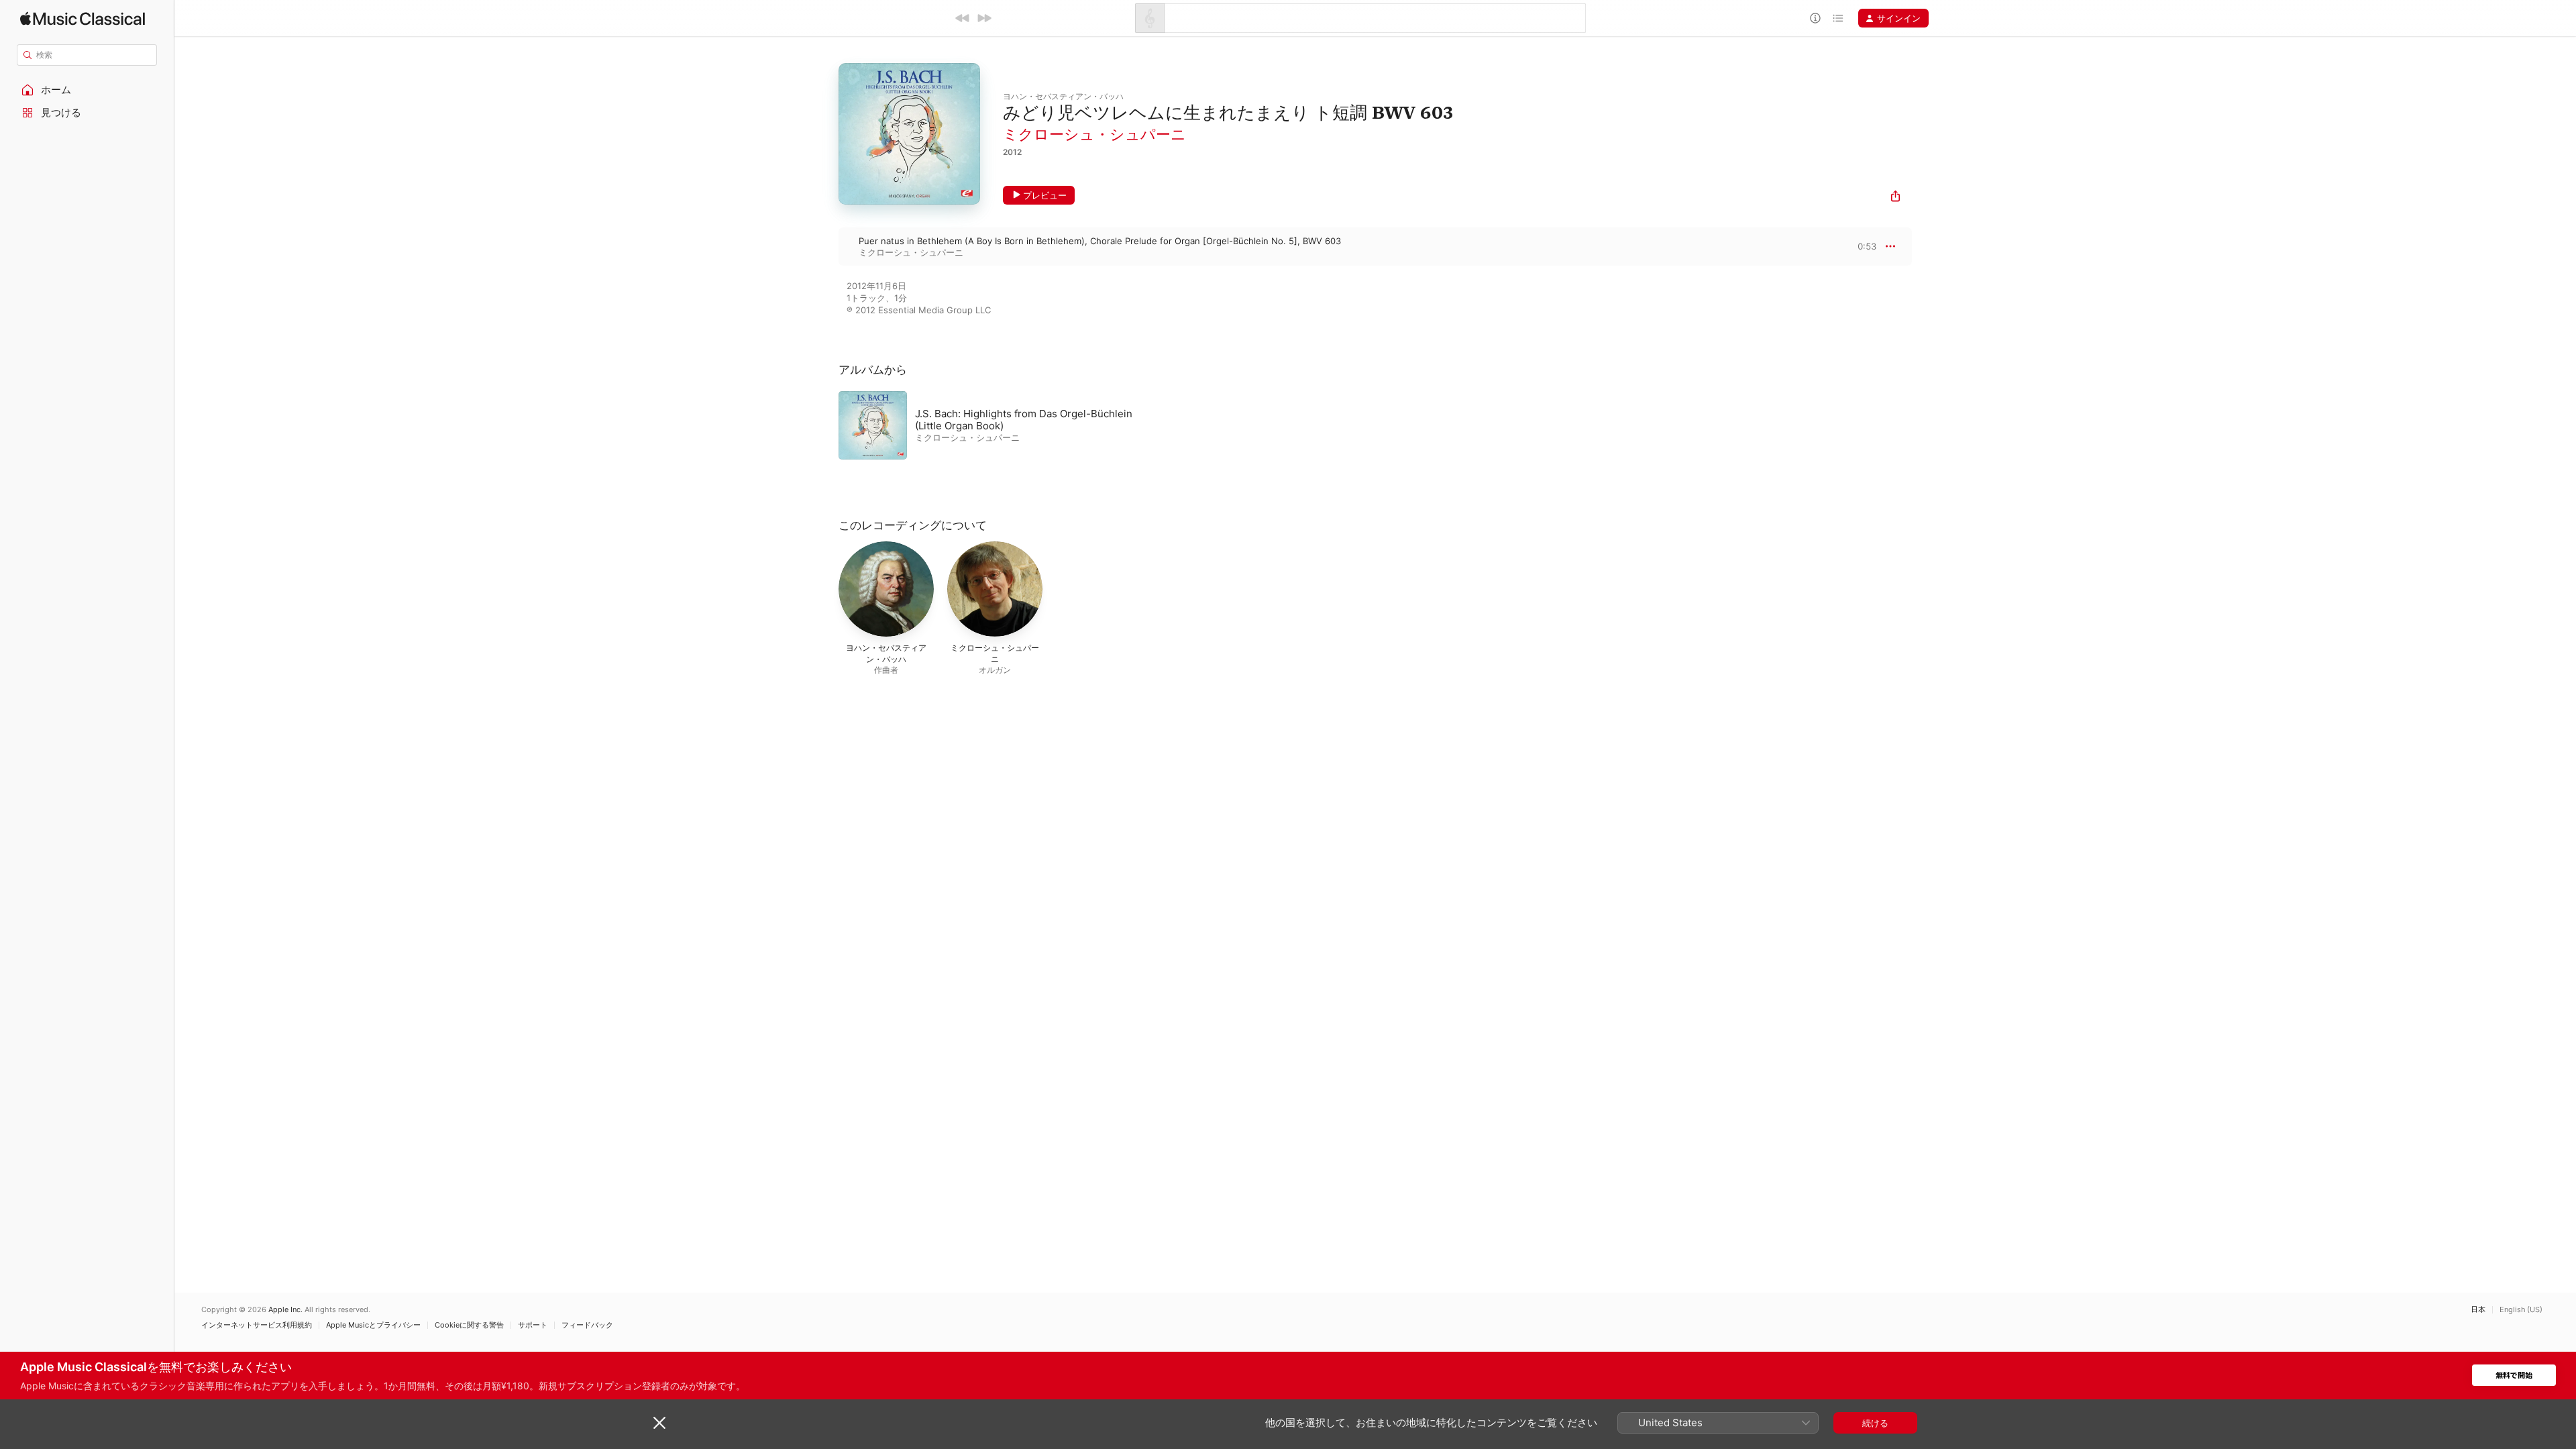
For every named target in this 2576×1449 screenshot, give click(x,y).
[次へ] (984, 18)
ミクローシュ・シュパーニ (1094, 134)
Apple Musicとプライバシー (373, 1325)
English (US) (2521, 1310)
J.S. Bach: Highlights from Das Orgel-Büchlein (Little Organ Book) (1024, 420)
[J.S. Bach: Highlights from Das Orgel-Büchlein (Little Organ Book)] (1006, 425)
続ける (1875, 1423)
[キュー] (1838, 18)
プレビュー (1045, 195)
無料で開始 (2514, 1376)
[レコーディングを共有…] (1895, 198)
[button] (87, 90)
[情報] (1815, 18)
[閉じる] (659, 1423)
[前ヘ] (963, 18)
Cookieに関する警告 (469, 1325)
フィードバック (587, 1325)
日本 (2478, 1310)
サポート (533, 1325)
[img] (83, 18)
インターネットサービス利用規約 (257, 1325)
